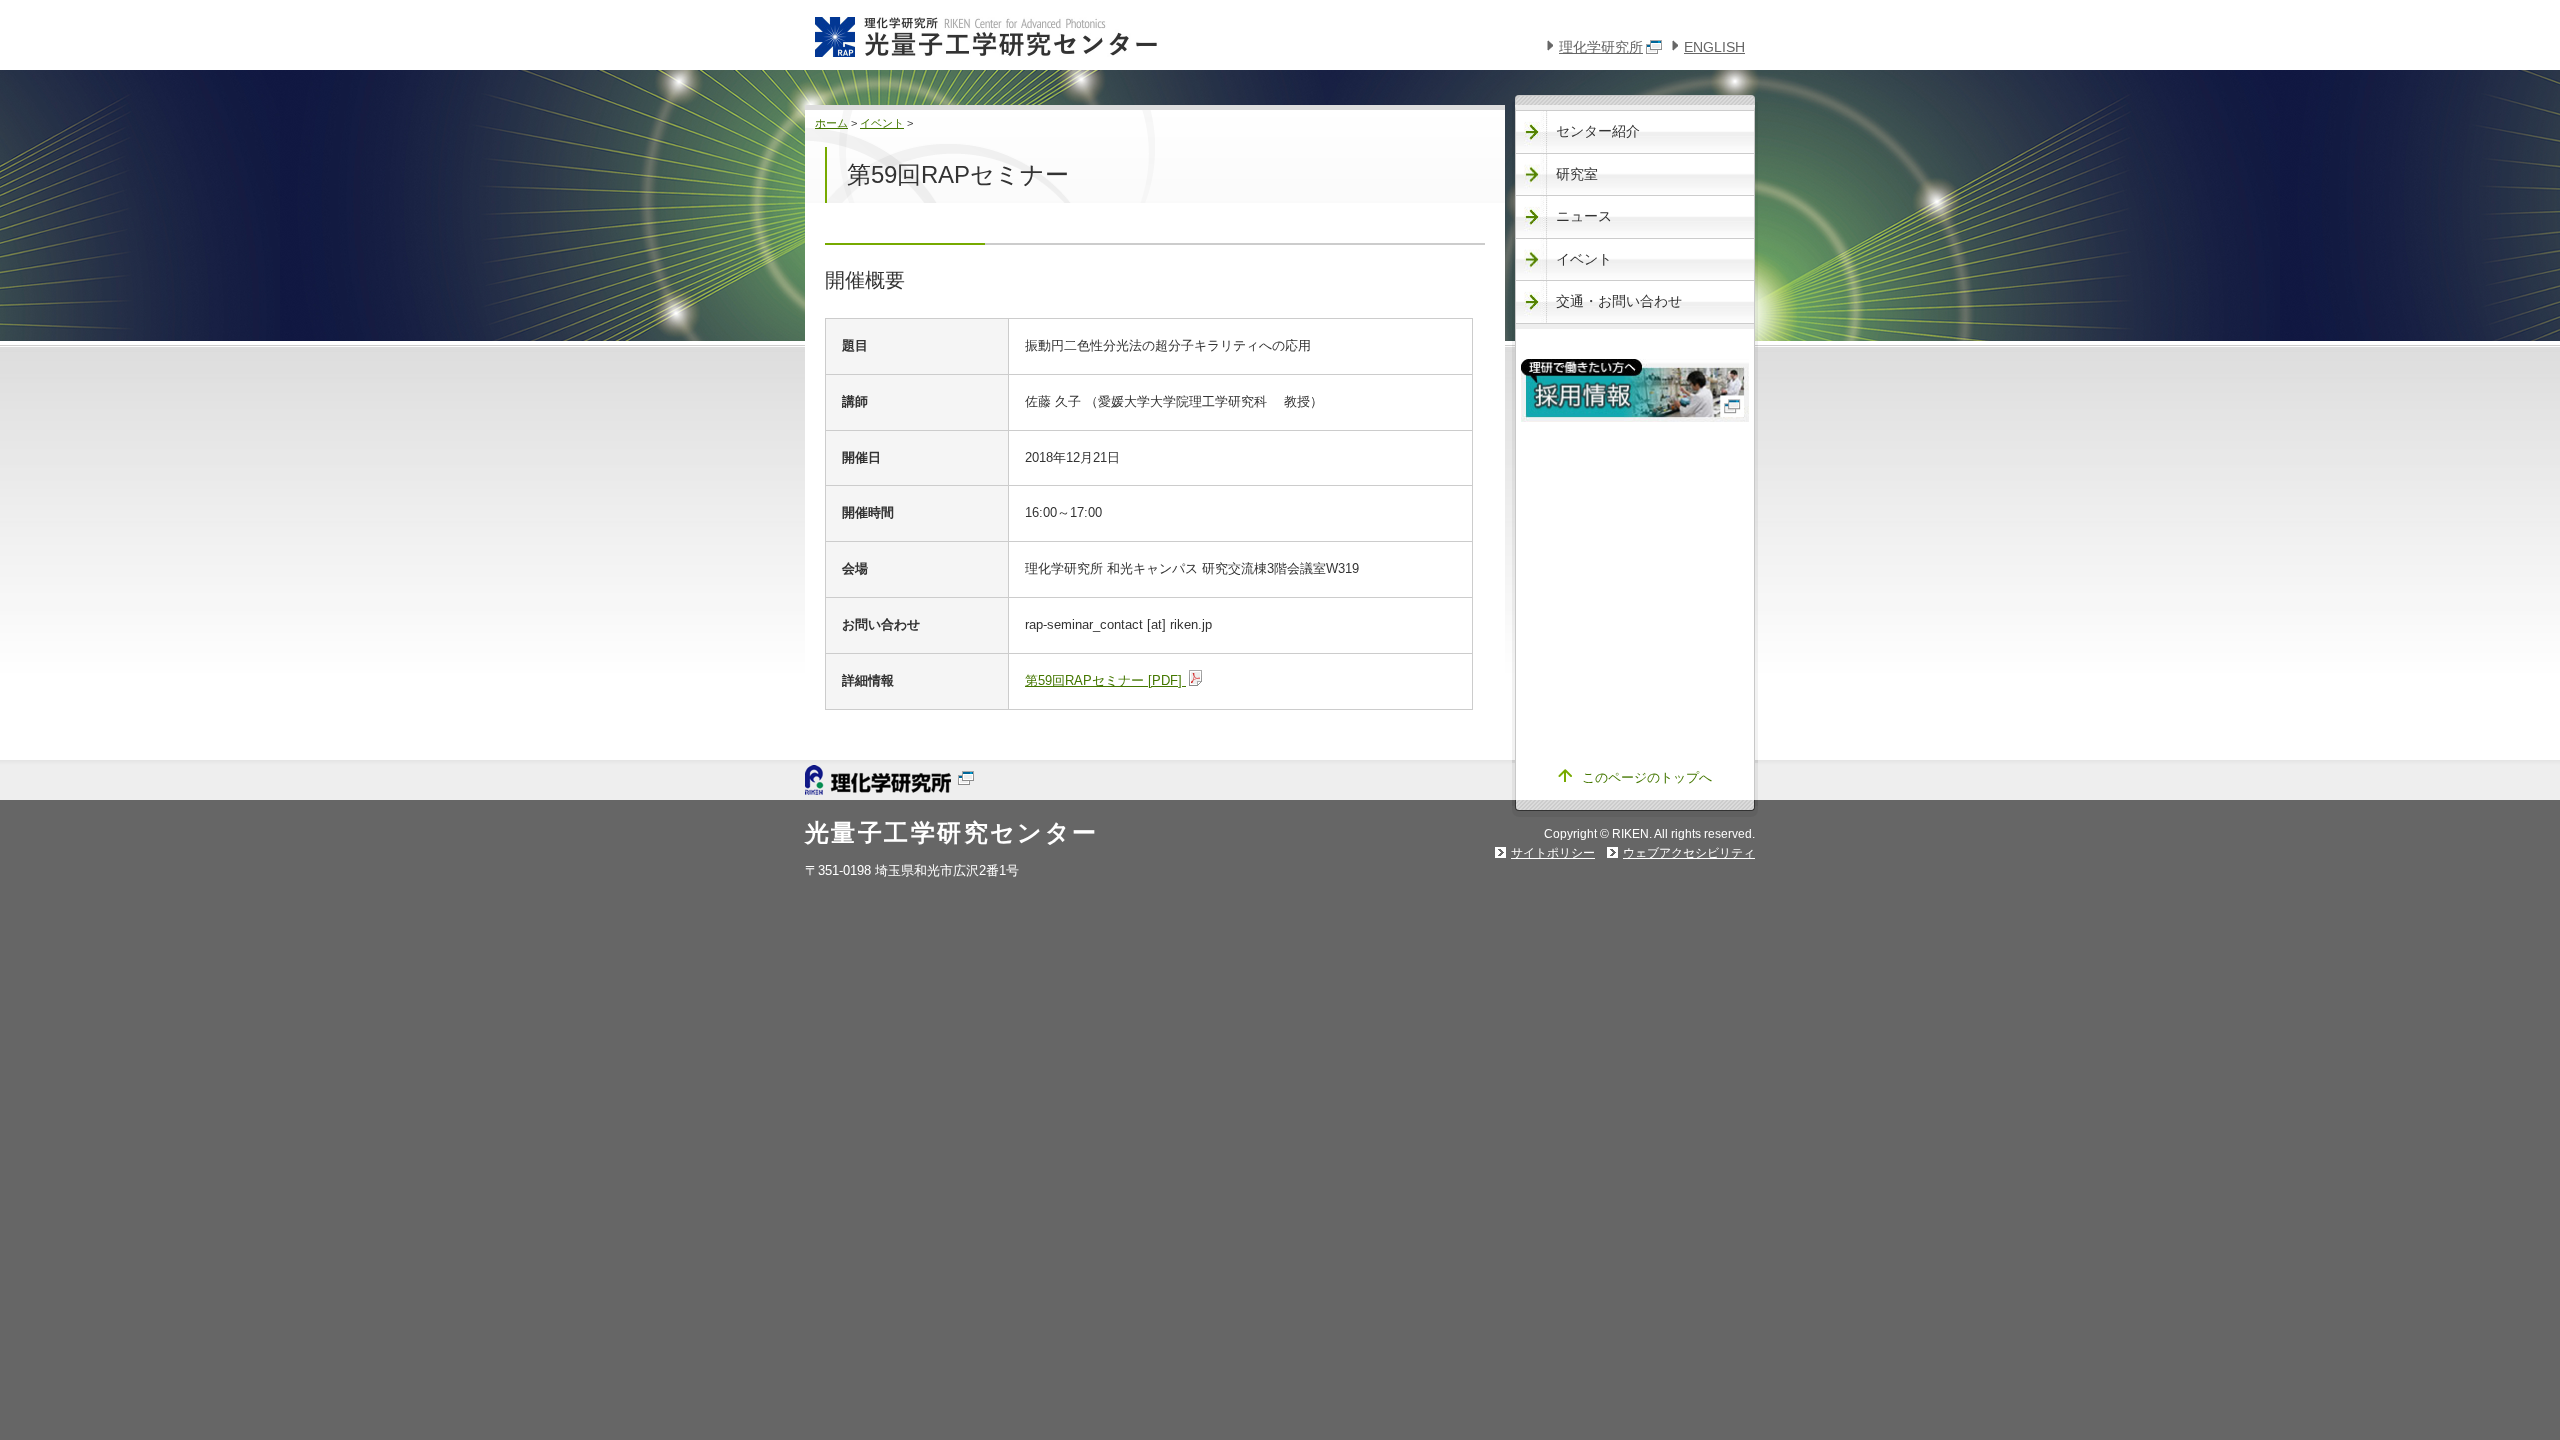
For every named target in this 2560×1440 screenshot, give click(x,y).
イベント (882, 123)
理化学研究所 (1601, 47)
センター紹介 (1598, 131)
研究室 (1577, 174)
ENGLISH (1714, 47)
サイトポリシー (1553, 853)
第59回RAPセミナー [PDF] (1105, 680)
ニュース (1584, 216)
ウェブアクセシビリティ (1689, 853)
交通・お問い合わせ (1619, 301)
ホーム (831, 123)
